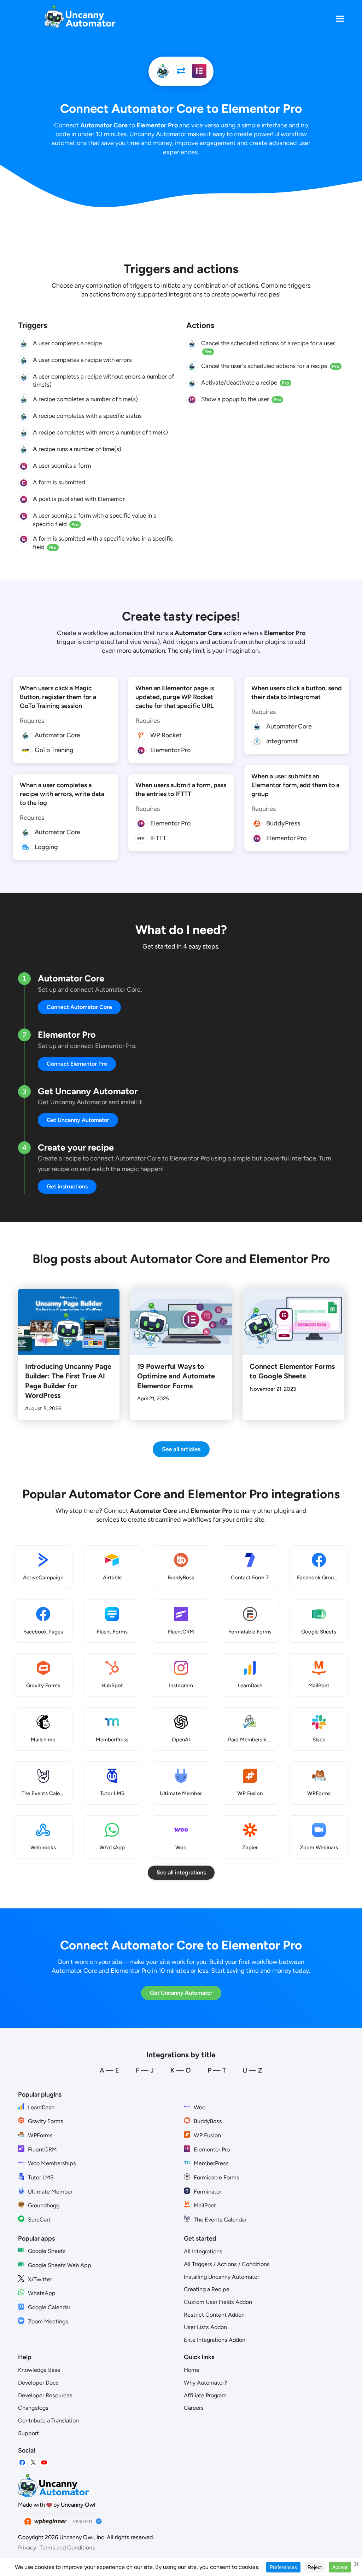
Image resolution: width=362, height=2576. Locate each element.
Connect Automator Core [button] (79, 1007)
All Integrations (203, 2251)
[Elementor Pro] (199, 71)
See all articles (181, 1449)
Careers (194, 2408)
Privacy (27, 2548)
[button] (340, 19)
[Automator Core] (163, 71)
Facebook (22, 2463)
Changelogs (33, 2408)
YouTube (44, 2463)
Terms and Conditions (67, 2548)
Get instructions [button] (67, 1186)
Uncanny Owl (78, 2505)
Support (28, 2433)
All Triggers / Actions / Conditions (227, 2264)
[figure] (24, 344)
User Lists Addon (205, 2327)
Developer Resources (45, 2395)
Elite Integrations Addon (215, 2340)
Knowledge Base (39, 2370)
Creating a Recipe (207, 2289)
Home (192, 2370)
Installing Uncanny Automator (221, 2277)
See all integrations (181, 1872)
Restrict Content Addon (214, 2315)
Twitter (33, 2463)
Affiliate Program (205, 2395)
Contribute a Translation (48, 2421)
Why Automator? (205, 2383)
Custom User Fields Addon (218, 2302)
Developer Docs (38, 2383)
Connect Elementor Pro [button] (77, 1064)
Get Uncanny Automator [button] (78, 1120)
